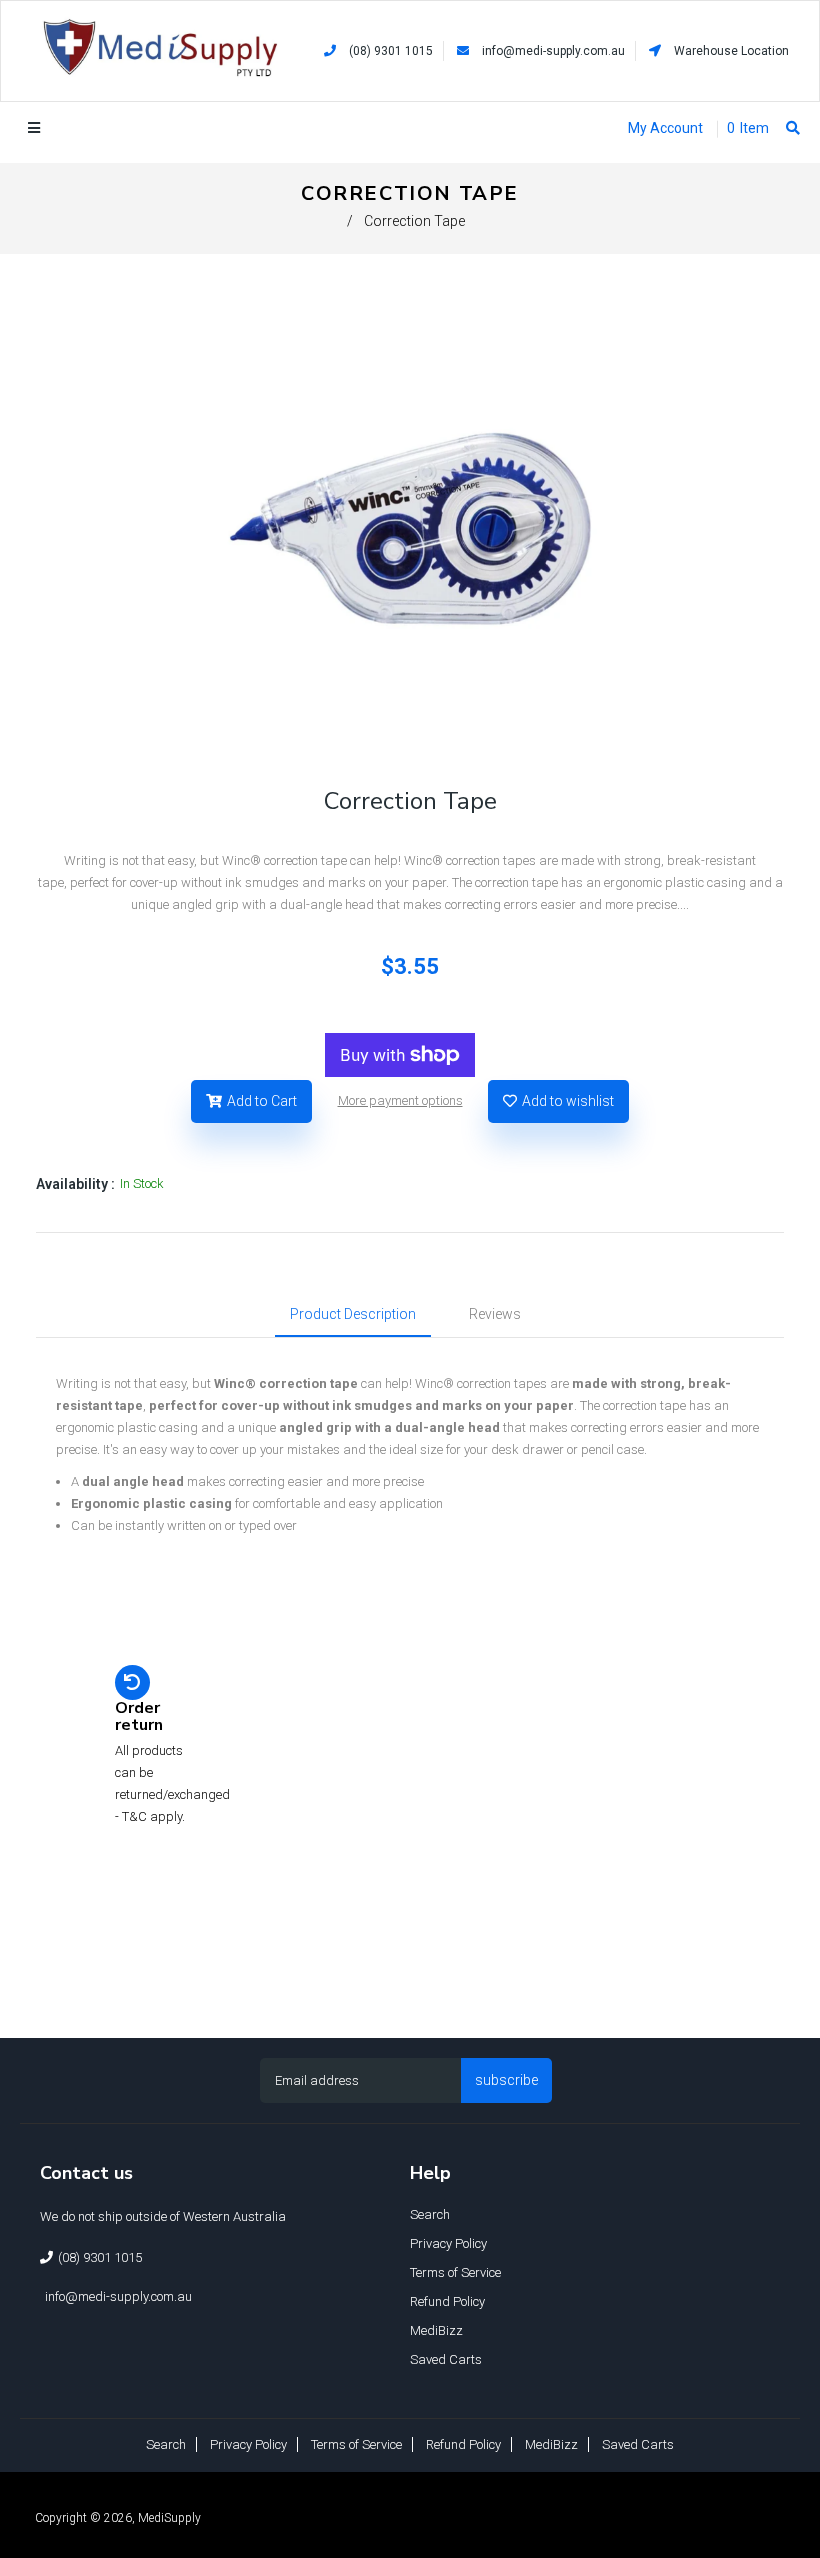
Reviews (495, 1314)
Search (430, 2214)
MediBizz (436, 2330)
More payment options (400, 1100)
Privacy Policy (448, 2243)
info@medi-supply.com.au (553, 51)
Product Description (353, 1314)
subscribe (506, 2080)
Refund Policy (447, 2301)
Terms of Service (455, 2272)
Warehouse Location (730, 51)
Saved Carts (446, 2359)
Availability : (75, 1184)
